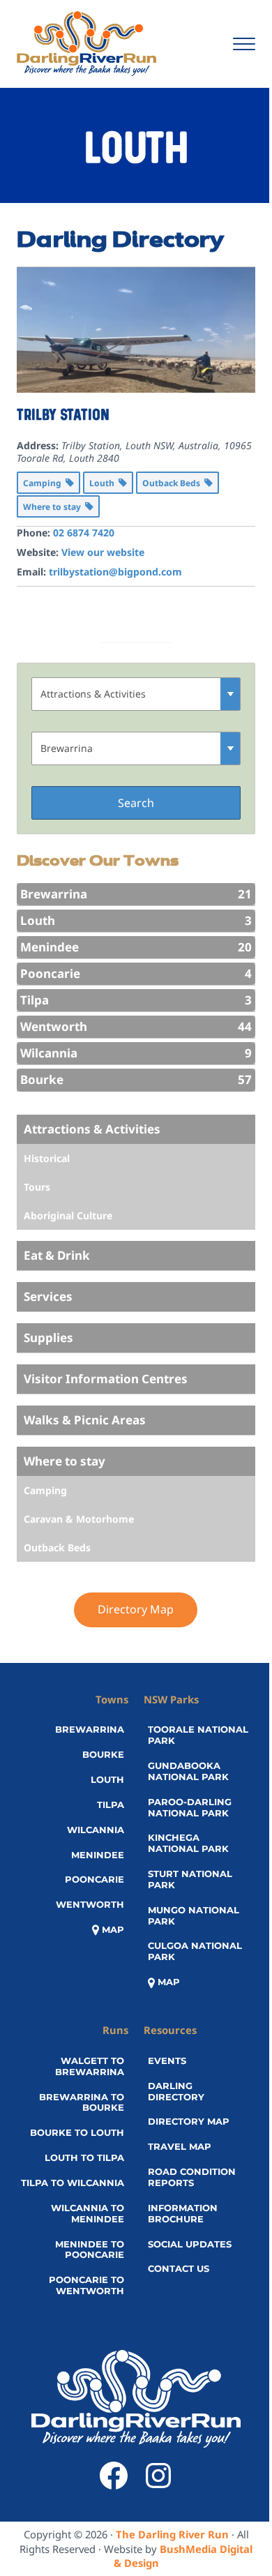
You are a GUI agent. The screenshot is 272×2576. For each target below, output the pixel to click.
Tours (37, 1187)
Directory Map (136, 1609)
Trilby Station (63, 415)
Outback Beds (57, 1547)
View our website (103, 552)
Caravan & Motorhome (79, 1519)
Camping (45, 1490)
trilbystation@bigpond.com (115, 572)
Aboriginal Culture (68, 1215)
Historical (47, 1158)
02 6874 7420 (84, 533)
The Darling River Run (172, 2534)
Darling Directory (120, 241)
